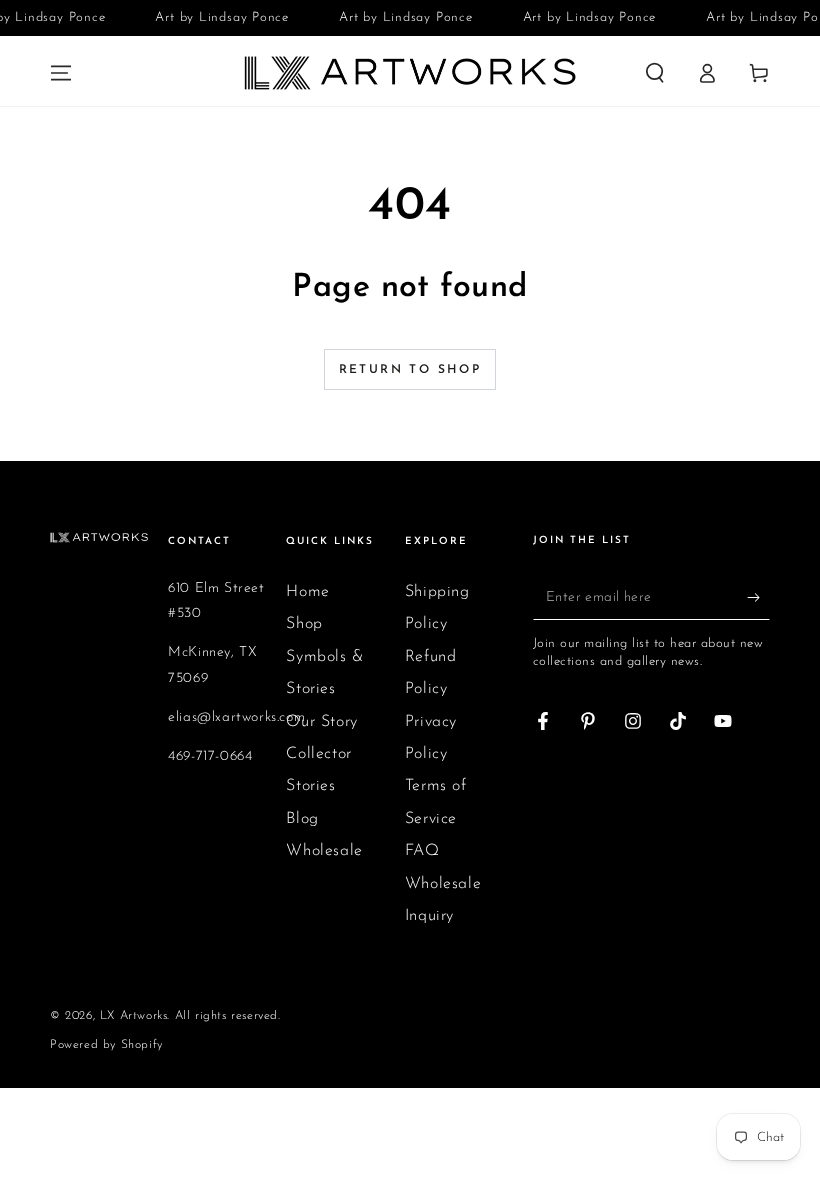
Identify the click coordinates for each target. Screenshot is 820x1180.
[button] (655, 73)
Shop (304, 624)
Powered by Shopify (106, 1045)
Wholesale (324, 851)
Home (307, 592)
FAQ (422, 851)
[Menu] (61, 73)
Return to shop (410, 370)
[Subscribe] (758, 597)
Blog (302, 819)
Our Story (321, 722)
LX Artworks (134, 1016)
